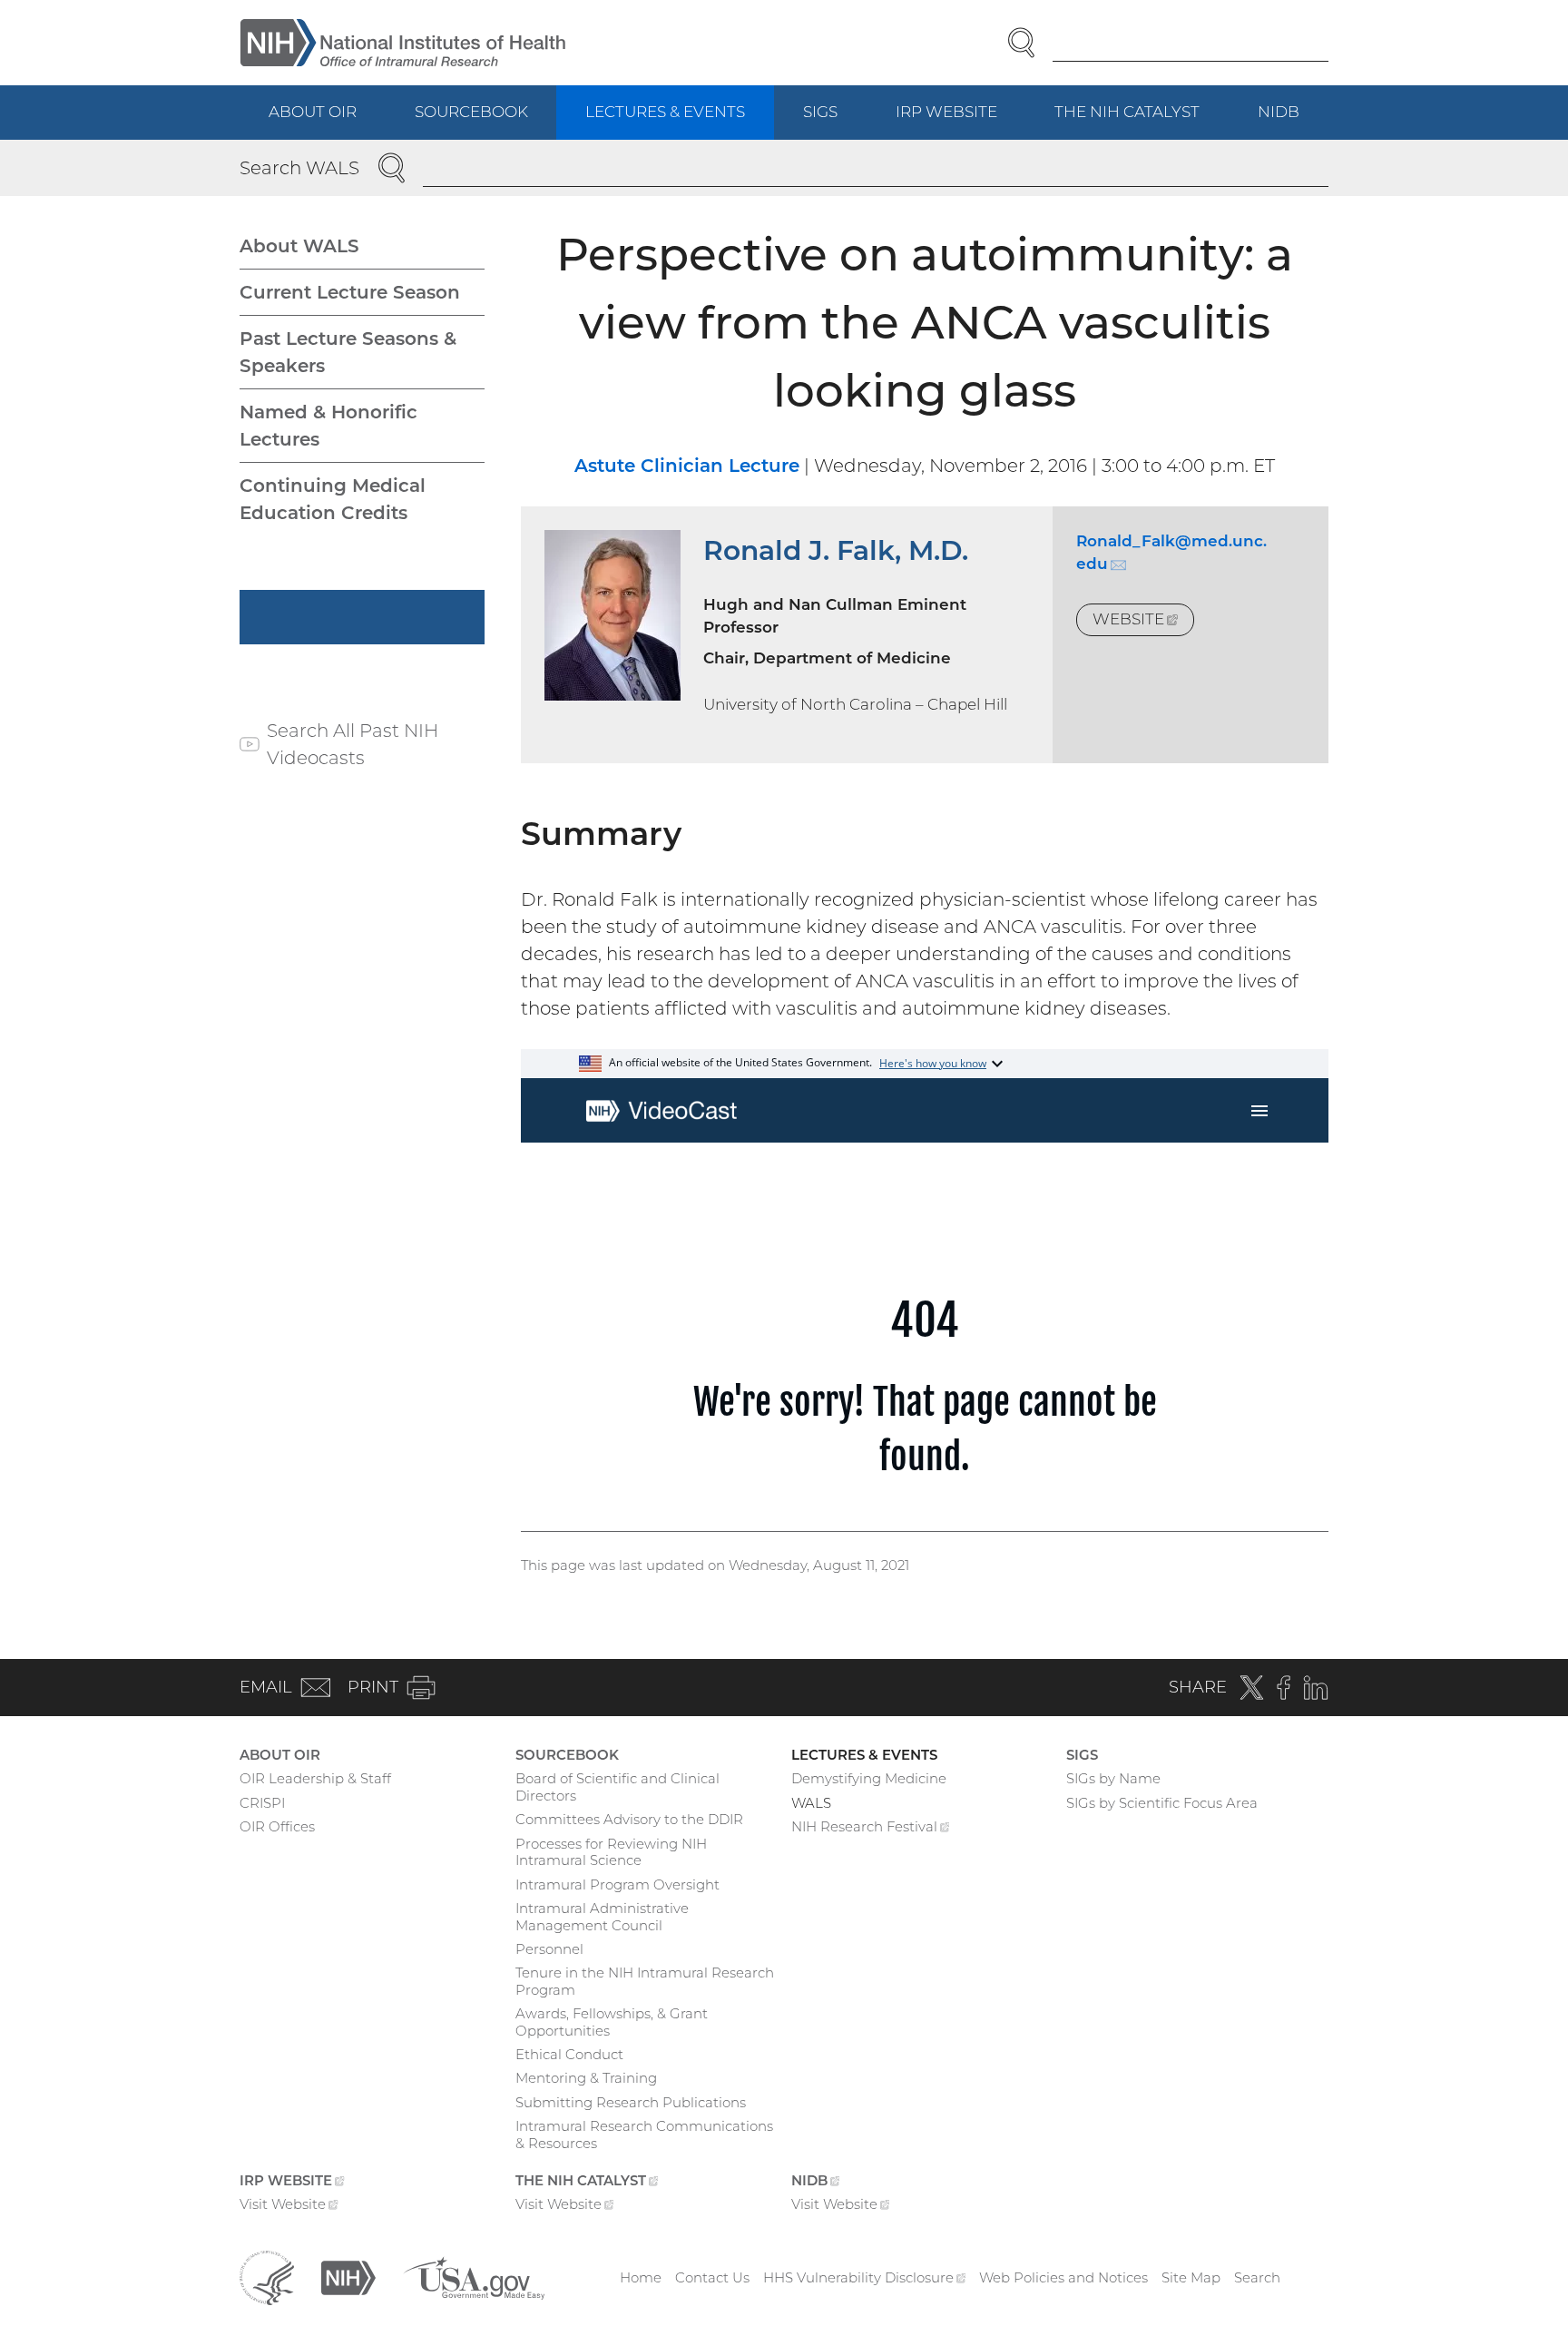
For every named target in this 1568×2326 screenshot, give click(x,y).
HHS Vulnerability (865, 2277)
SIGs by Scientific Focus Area (1162, 1803)
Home (641, 2277)
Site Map (1191, 2277)
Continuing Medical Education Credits (333, 499)
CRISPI (262, 1803)
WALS (811, 1803)
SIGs (820, 112)
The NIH (1142, 121)
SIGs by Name (1113, 1778)
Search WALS (299, 168)
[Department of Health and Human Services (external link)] (267, 2277)
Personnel (549, 1949)
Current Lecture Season (350, 292)
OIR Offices (277, 1826)
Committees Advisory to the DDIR (629, 1819)
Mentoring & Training (586, 2078)
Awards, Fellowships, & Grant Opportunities (612, 2022)
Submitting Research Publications (631, 2102)
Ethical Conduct (569, 2054)
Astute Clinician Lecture (687, 466)
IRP (961, 121)
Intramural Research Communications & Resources (644, 2135)
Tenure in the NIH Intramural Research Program (645, 1981)
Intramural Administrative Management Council (602, 1917)
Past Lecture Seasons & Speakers (348, 352)
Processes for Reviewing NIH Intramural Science (611, 1852)
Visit (289, 2206)
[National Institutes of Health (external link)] (348, 2277)
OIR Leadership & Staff (315, 1778)
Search (1257, 2277)
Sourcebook (471, 112)
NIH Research (871, 1828)
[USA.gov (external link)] (474, 2277)
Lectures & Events (665, 112)
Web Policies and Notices (1063, 2277)
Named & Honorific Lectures (328, 426)
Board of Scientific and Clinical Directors (617, 1787)
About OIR (313, 112)
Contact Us (712, 2277)
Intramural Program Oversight (617, 1884)
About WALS (299, 246)
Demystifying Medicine (869, 1778)
